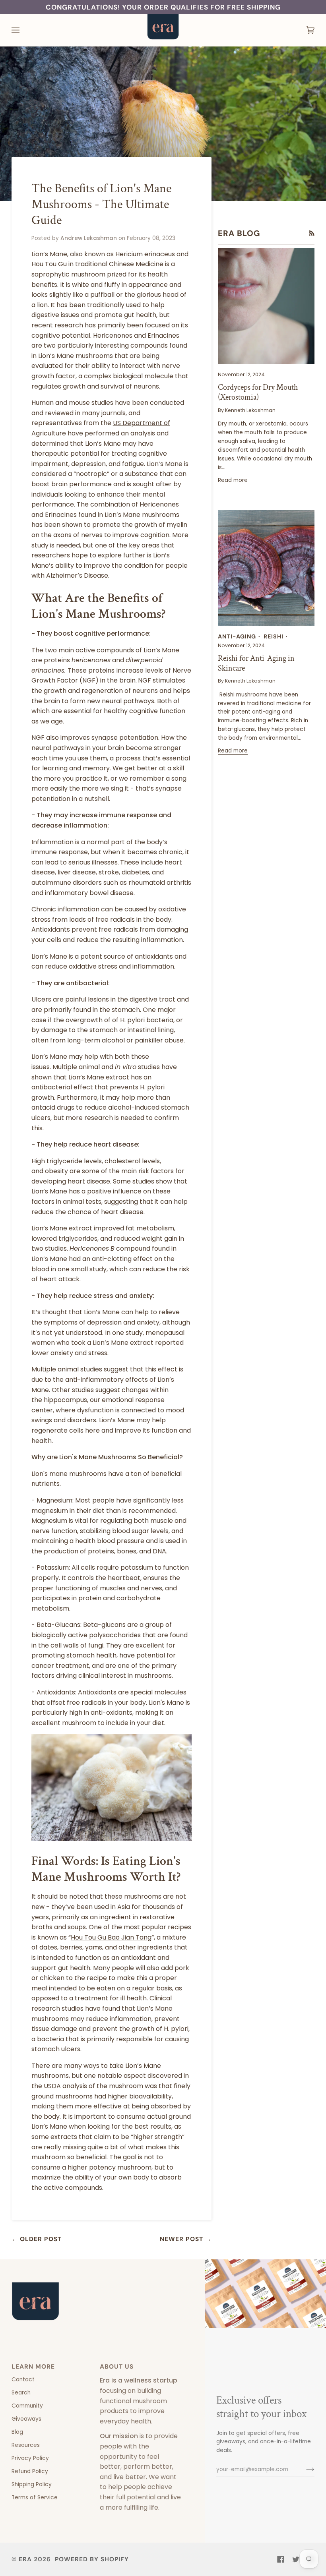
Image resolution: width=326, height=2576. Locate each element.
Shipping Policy (32, 2484)
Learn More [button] (33, 2367)
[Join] (304, 2470)
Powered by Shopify (92, 2559)
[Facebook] (281, 2559)
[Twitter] (296, 2559)
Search (21, 2393)
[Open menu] (23, 30)
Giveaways (26, 2419)
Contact (23, 2380)
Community (27, 2406)
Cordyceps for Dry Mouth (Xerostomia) (258, 392)
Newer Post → (186, 2239)
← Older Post (37, 2239)
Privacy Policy (30, 2458)
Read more (233, 480)
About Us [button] (117, 2367)
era (25, 2559)
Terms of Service (35, 2498)
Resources (26, 2445)
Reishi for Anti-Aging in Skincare (256, 663)
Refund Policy (30, 2471)
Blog (17, 2432)
